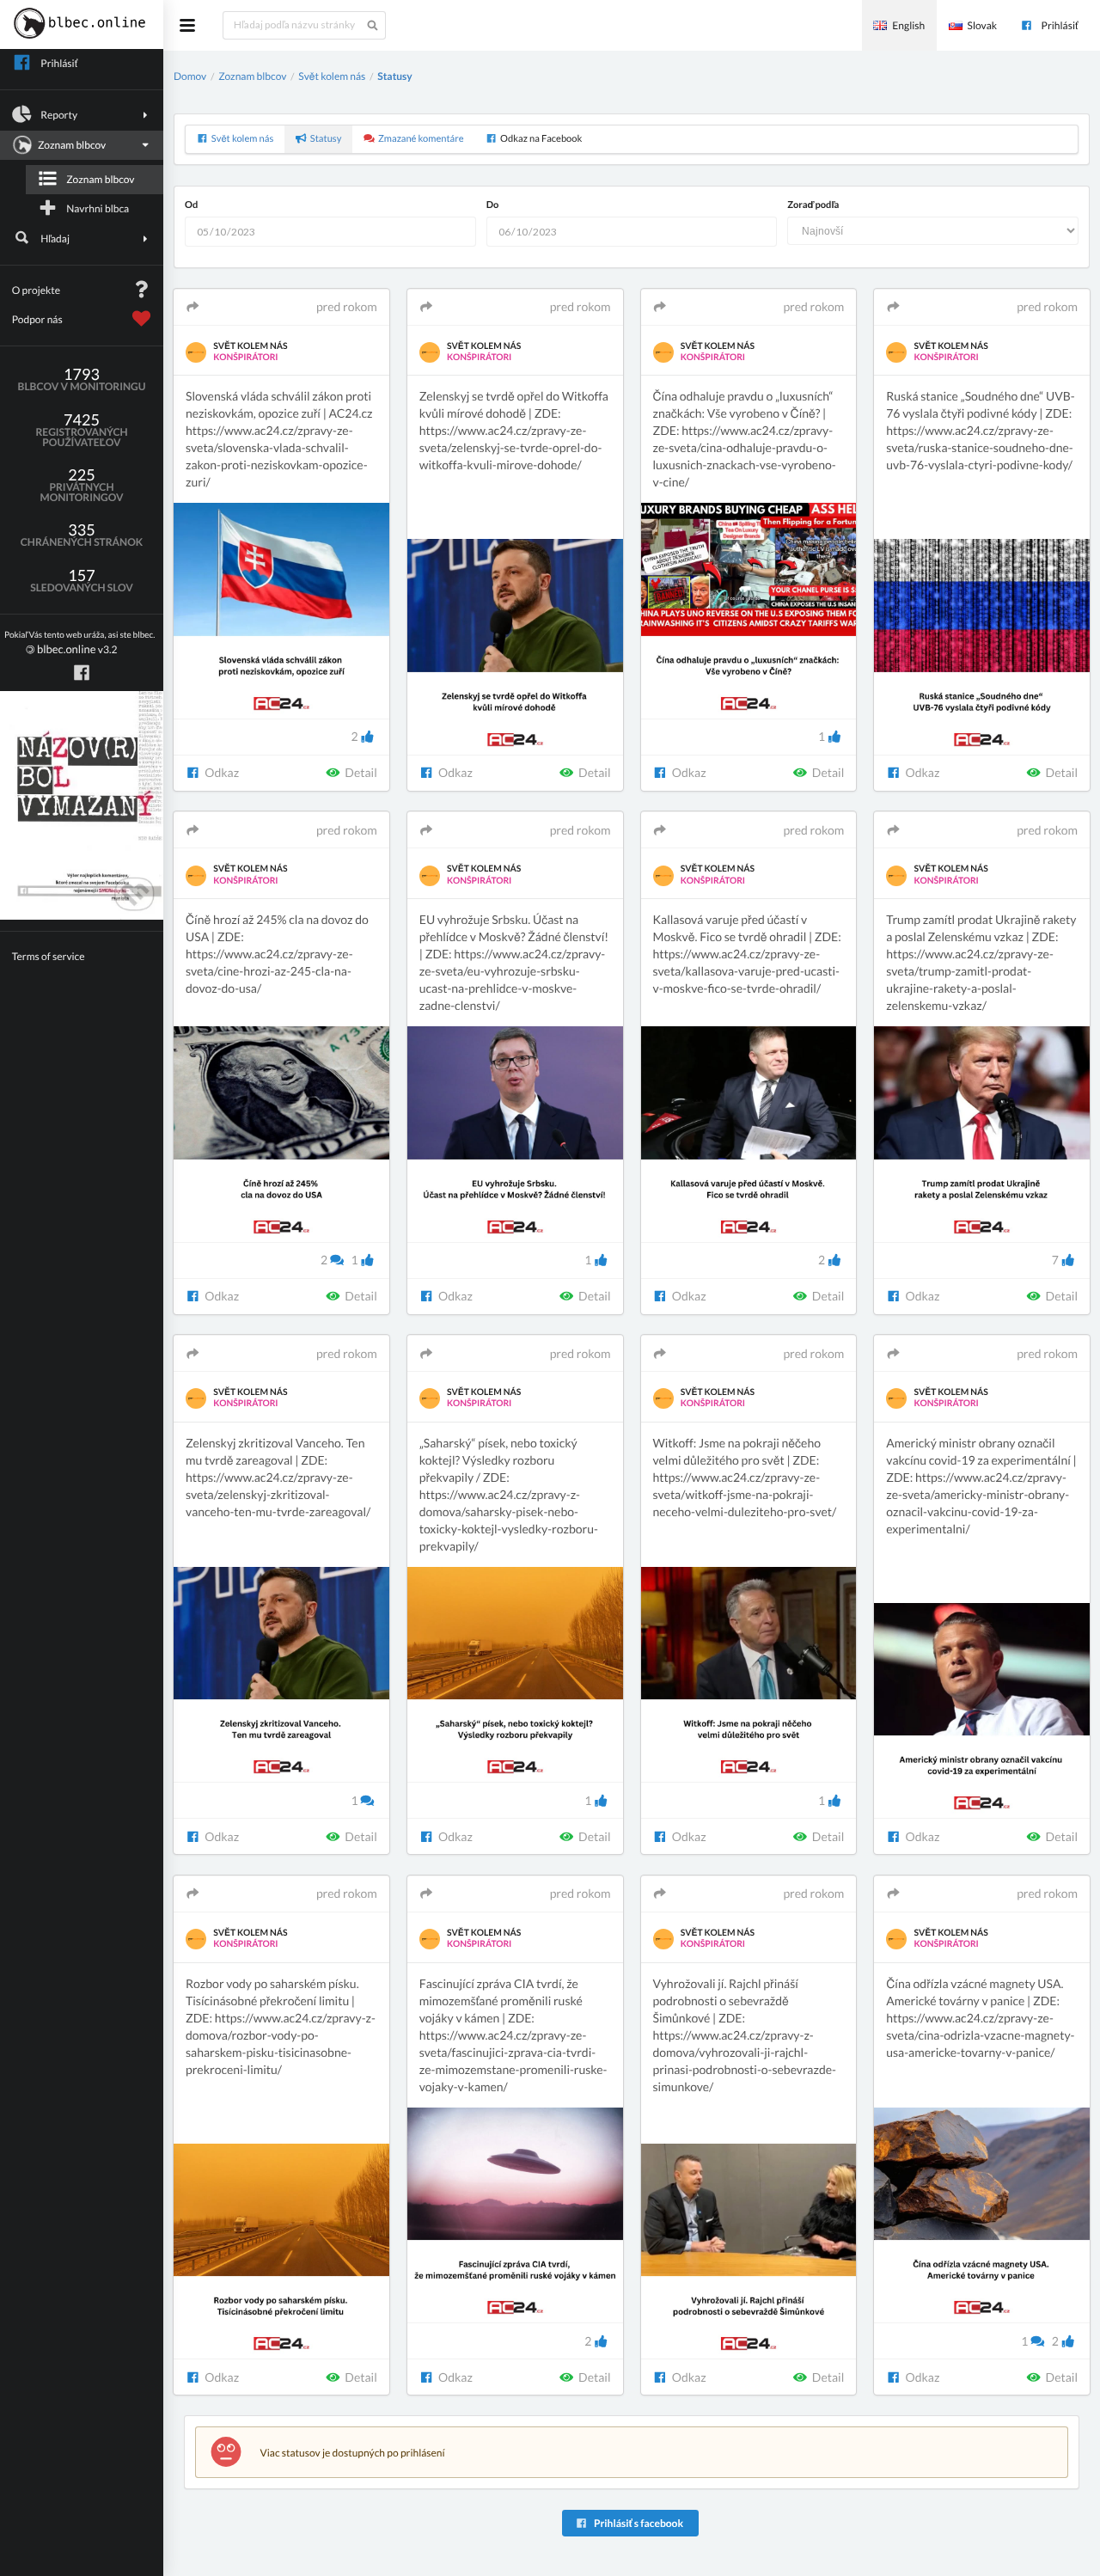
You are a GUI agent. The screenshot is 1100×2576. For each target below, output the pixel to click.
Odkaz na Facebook (541, 139)
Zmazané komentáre (421, 139)
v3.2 (79, 643)
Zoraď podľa (813, 205)
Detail (360, 772)
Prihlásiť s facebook (638, 2523)
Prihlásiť (1060, 25)
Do (493, 205)
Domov (190, 76)
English (908, 25)
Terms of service (49, 956)
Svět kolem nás (332, 76)
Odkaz (221, 772)
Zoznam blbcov (100, 179)
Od (191, 205)
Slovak (982, 25)
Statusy (394, 76)
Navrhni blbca (98, 208)
